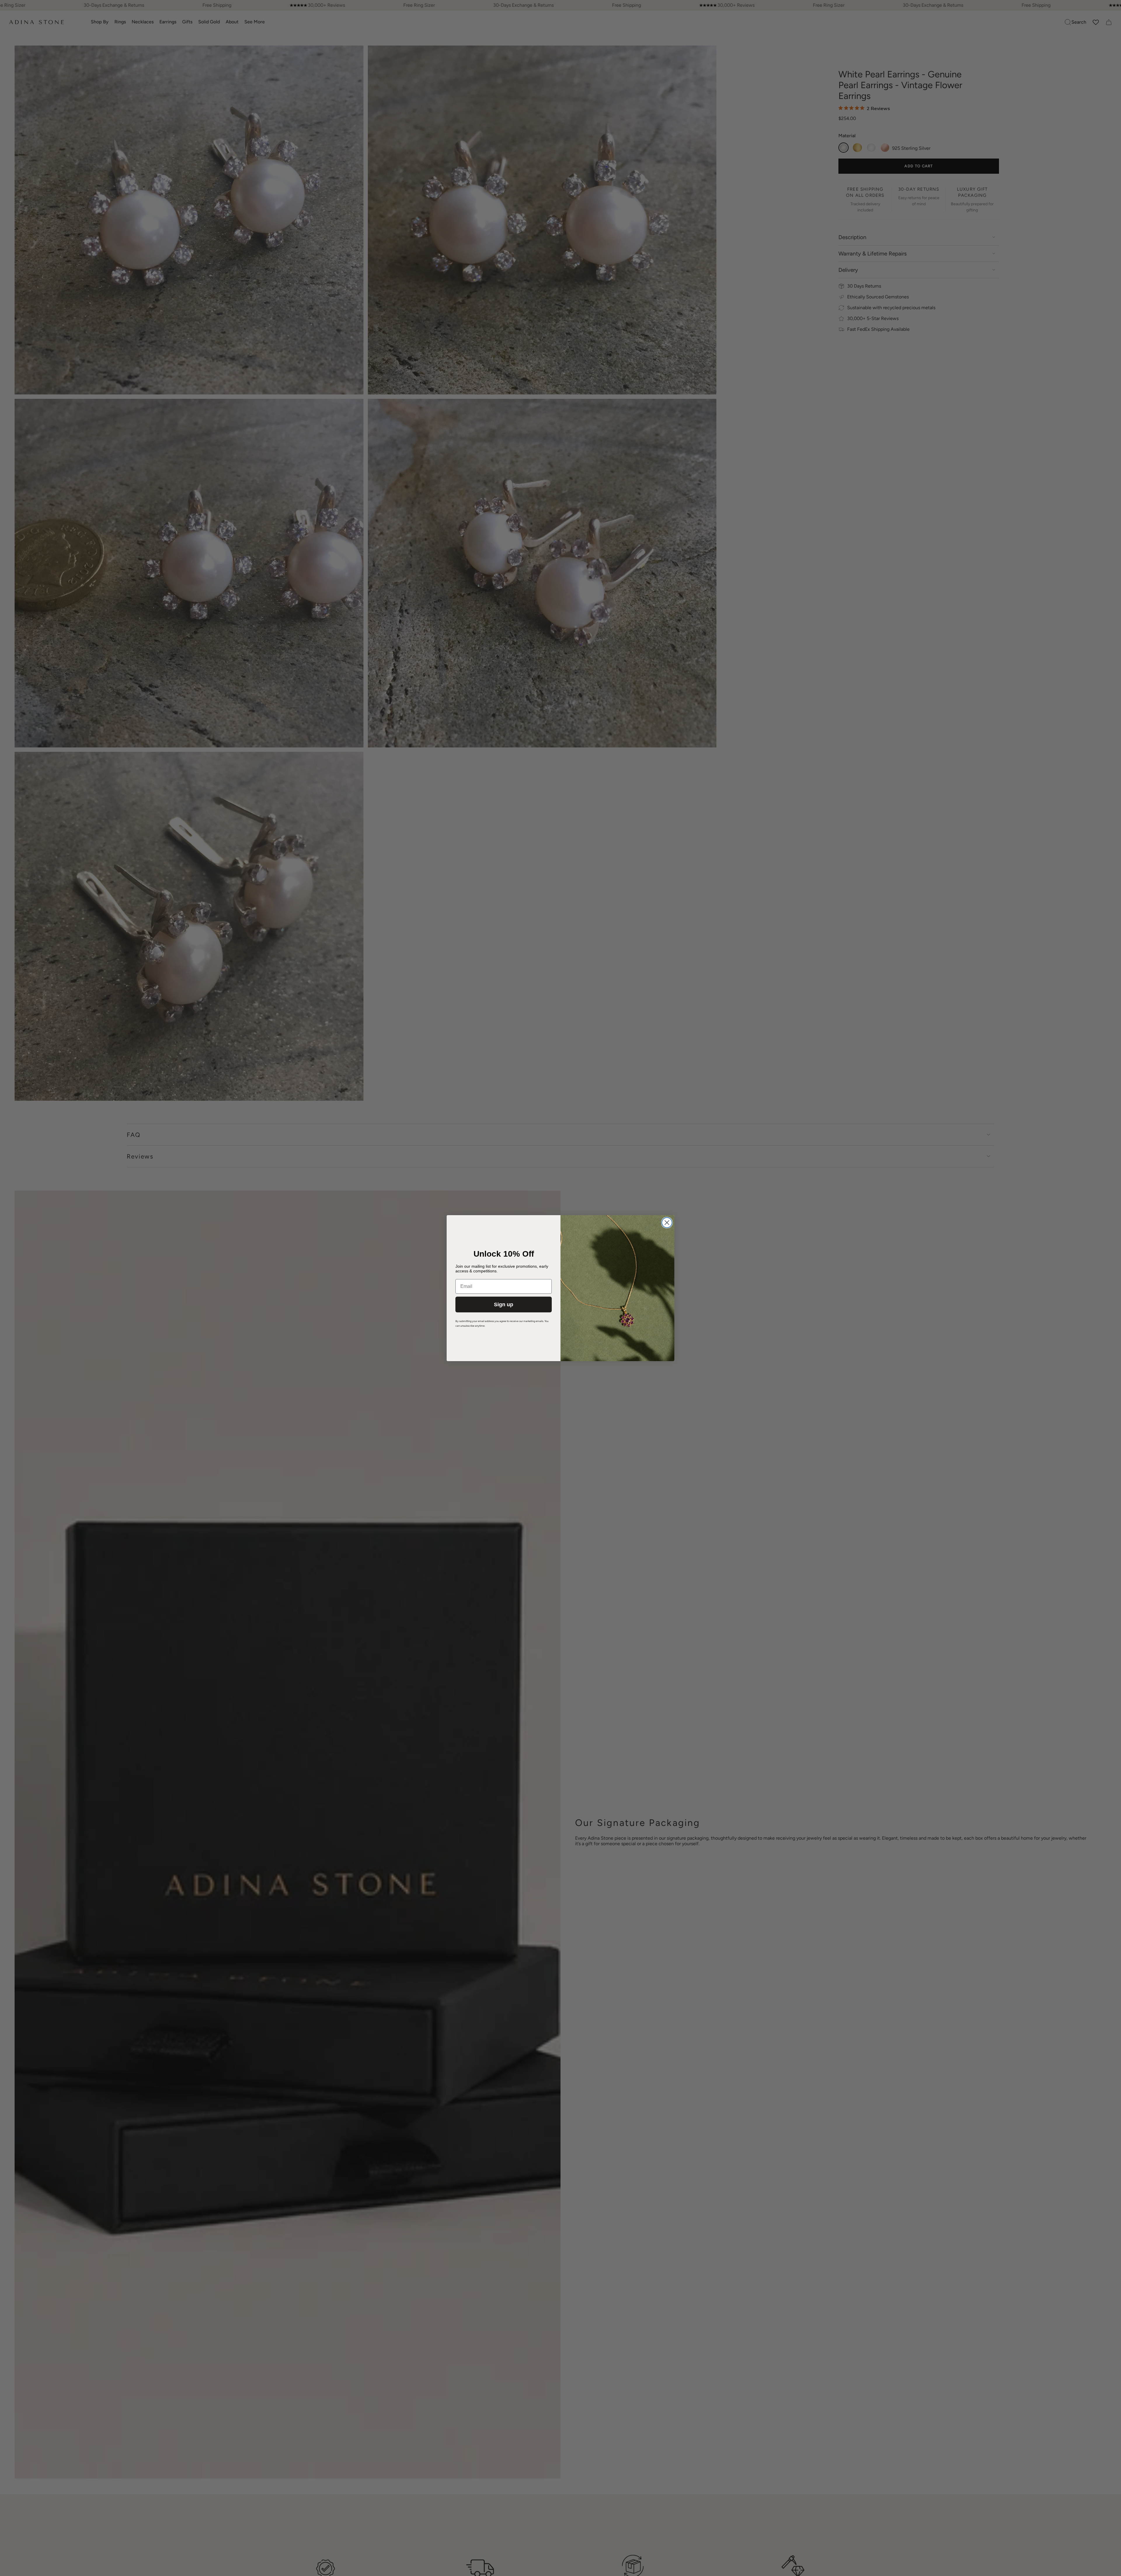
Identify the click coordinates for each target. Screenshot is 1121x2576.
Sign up (504, 1304)
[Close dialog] (667, 1223)
